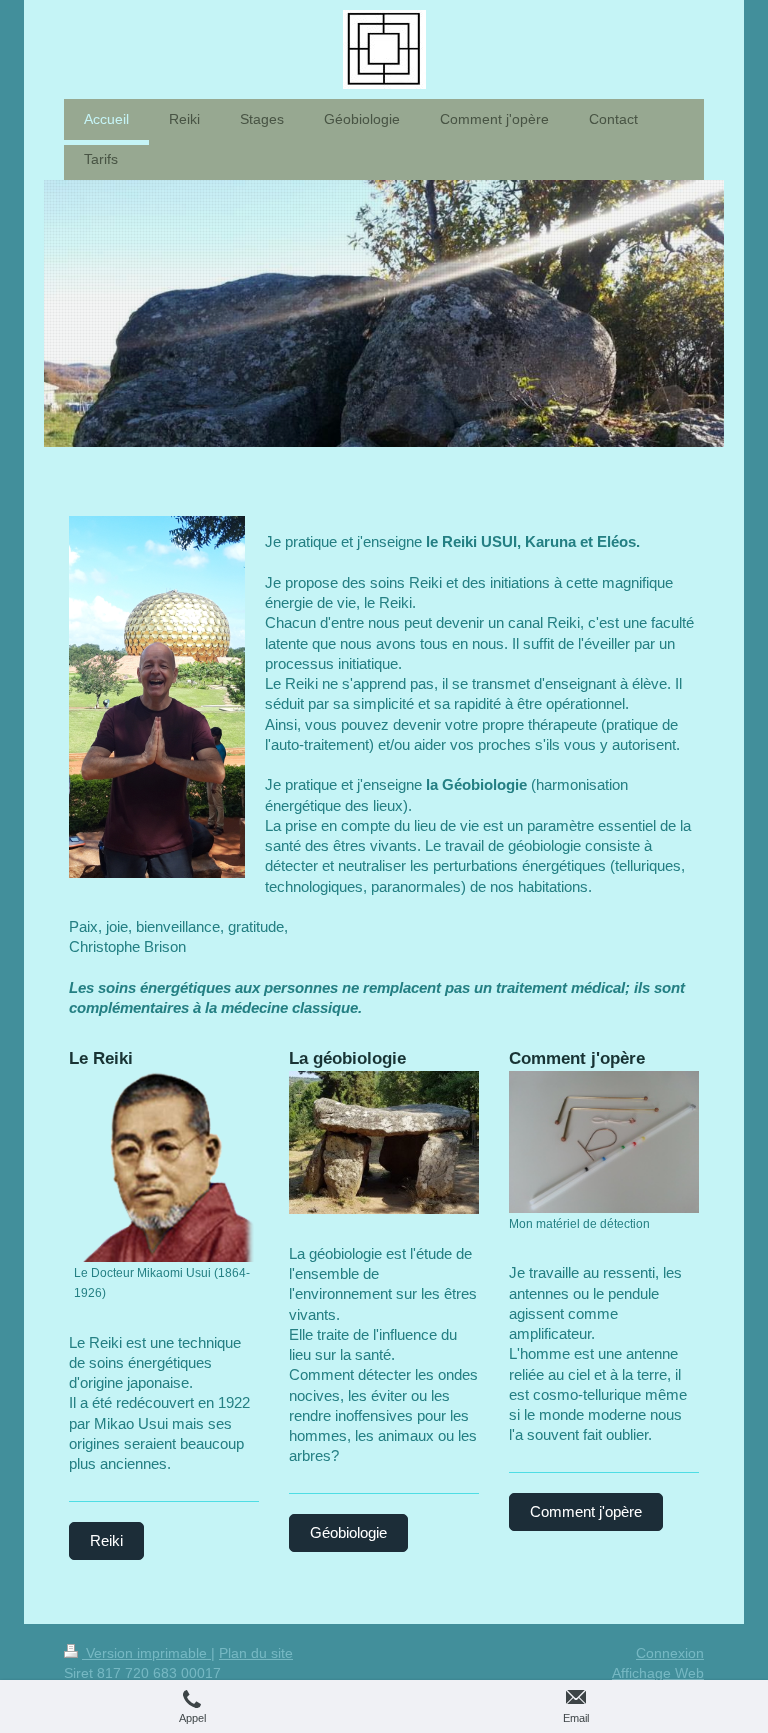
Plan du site (256, 1653)
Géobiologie (348, 1532)
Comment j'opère (586, 1511)
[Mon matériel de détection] (604, 1142)
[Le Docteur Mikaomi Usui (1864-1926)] (164, 1166)
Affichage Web (658, 1673)
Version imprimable (146, 1653)
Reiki (106, 1540)
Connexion (670, 1653)
